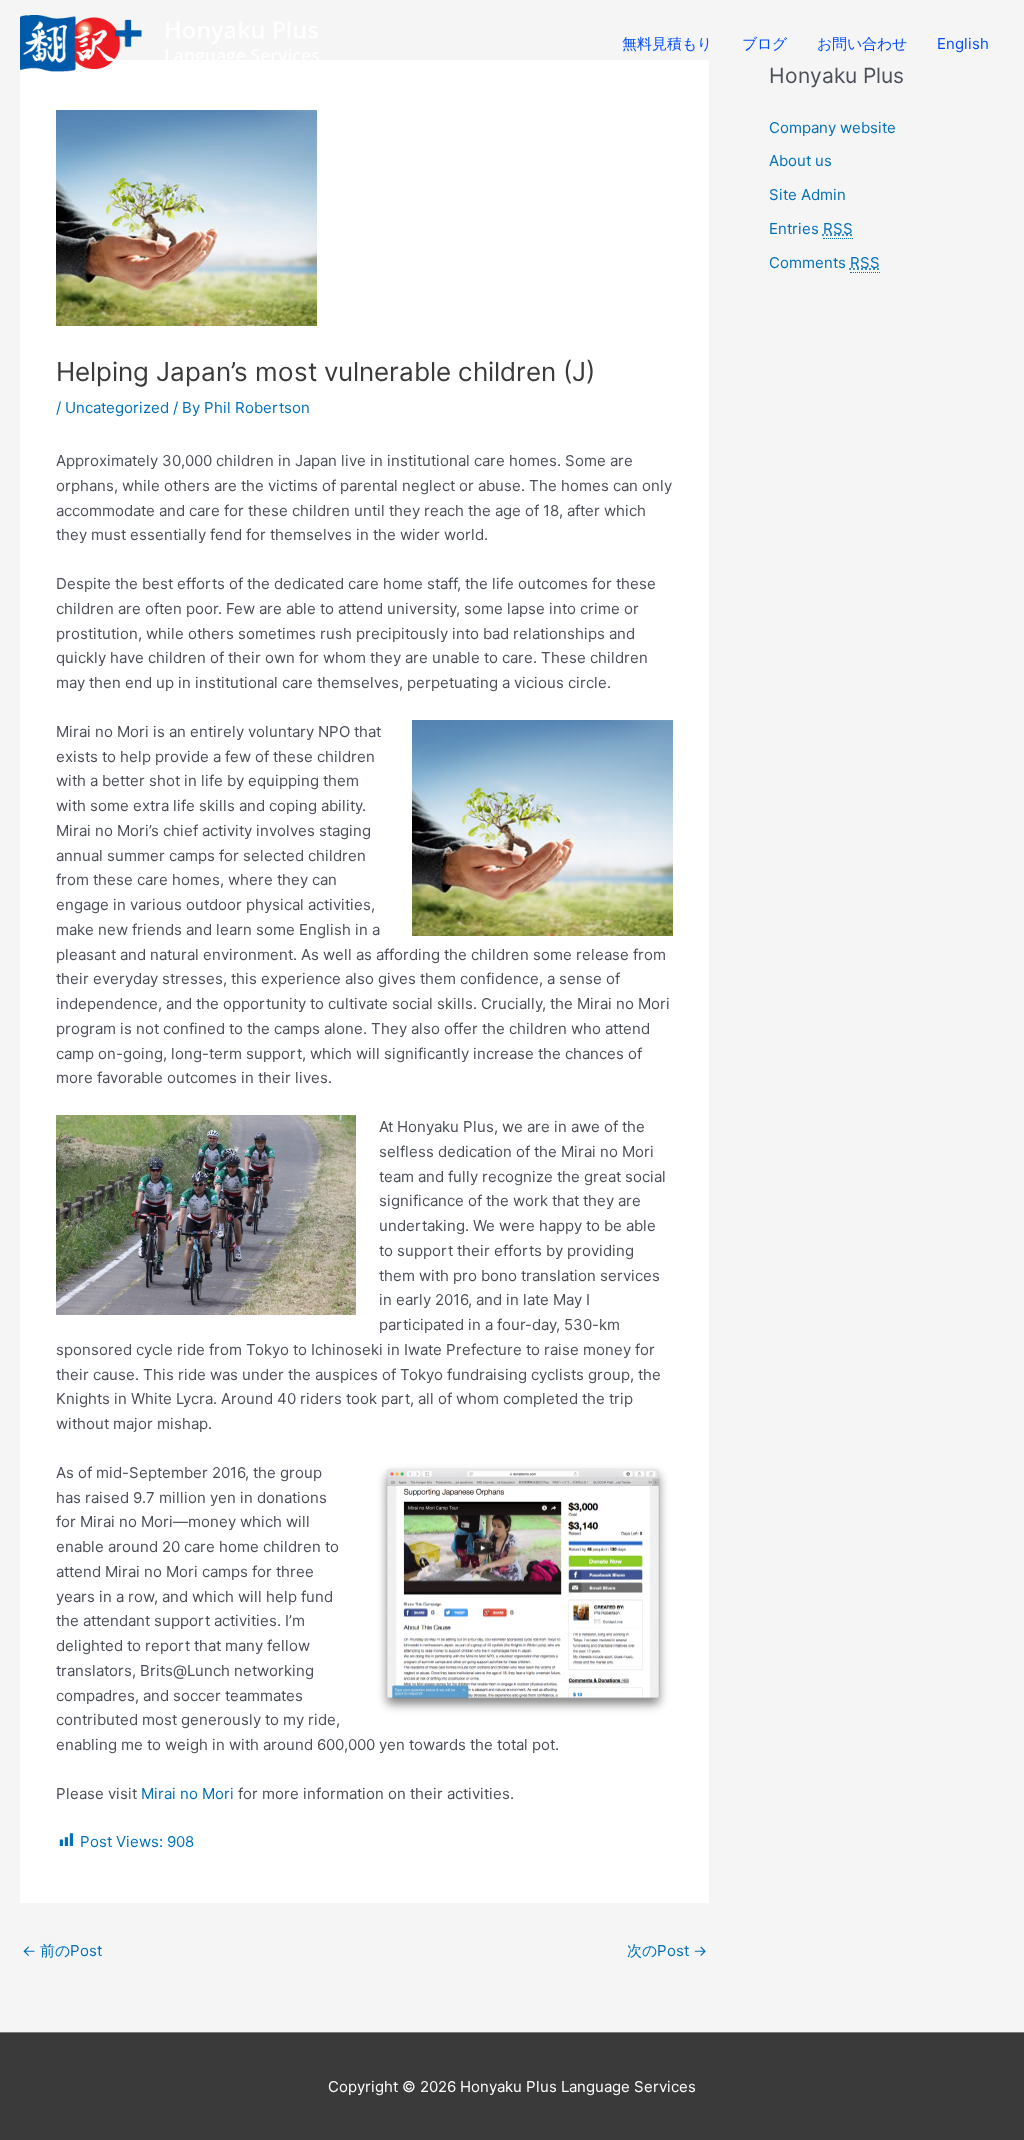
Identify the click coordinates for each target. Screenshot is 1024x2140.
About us (800, 160)
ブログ (764, 43)
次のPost (667, 1950)
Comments (824, 262)
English (963, 43)
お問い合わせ (862, 43)
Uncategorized (117, 407)
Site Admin (807, 194)
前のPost (62, 1950)
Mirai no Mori (187, 1793)
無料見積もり (667, 43)
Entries (811, 228)
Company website (832, 127)
